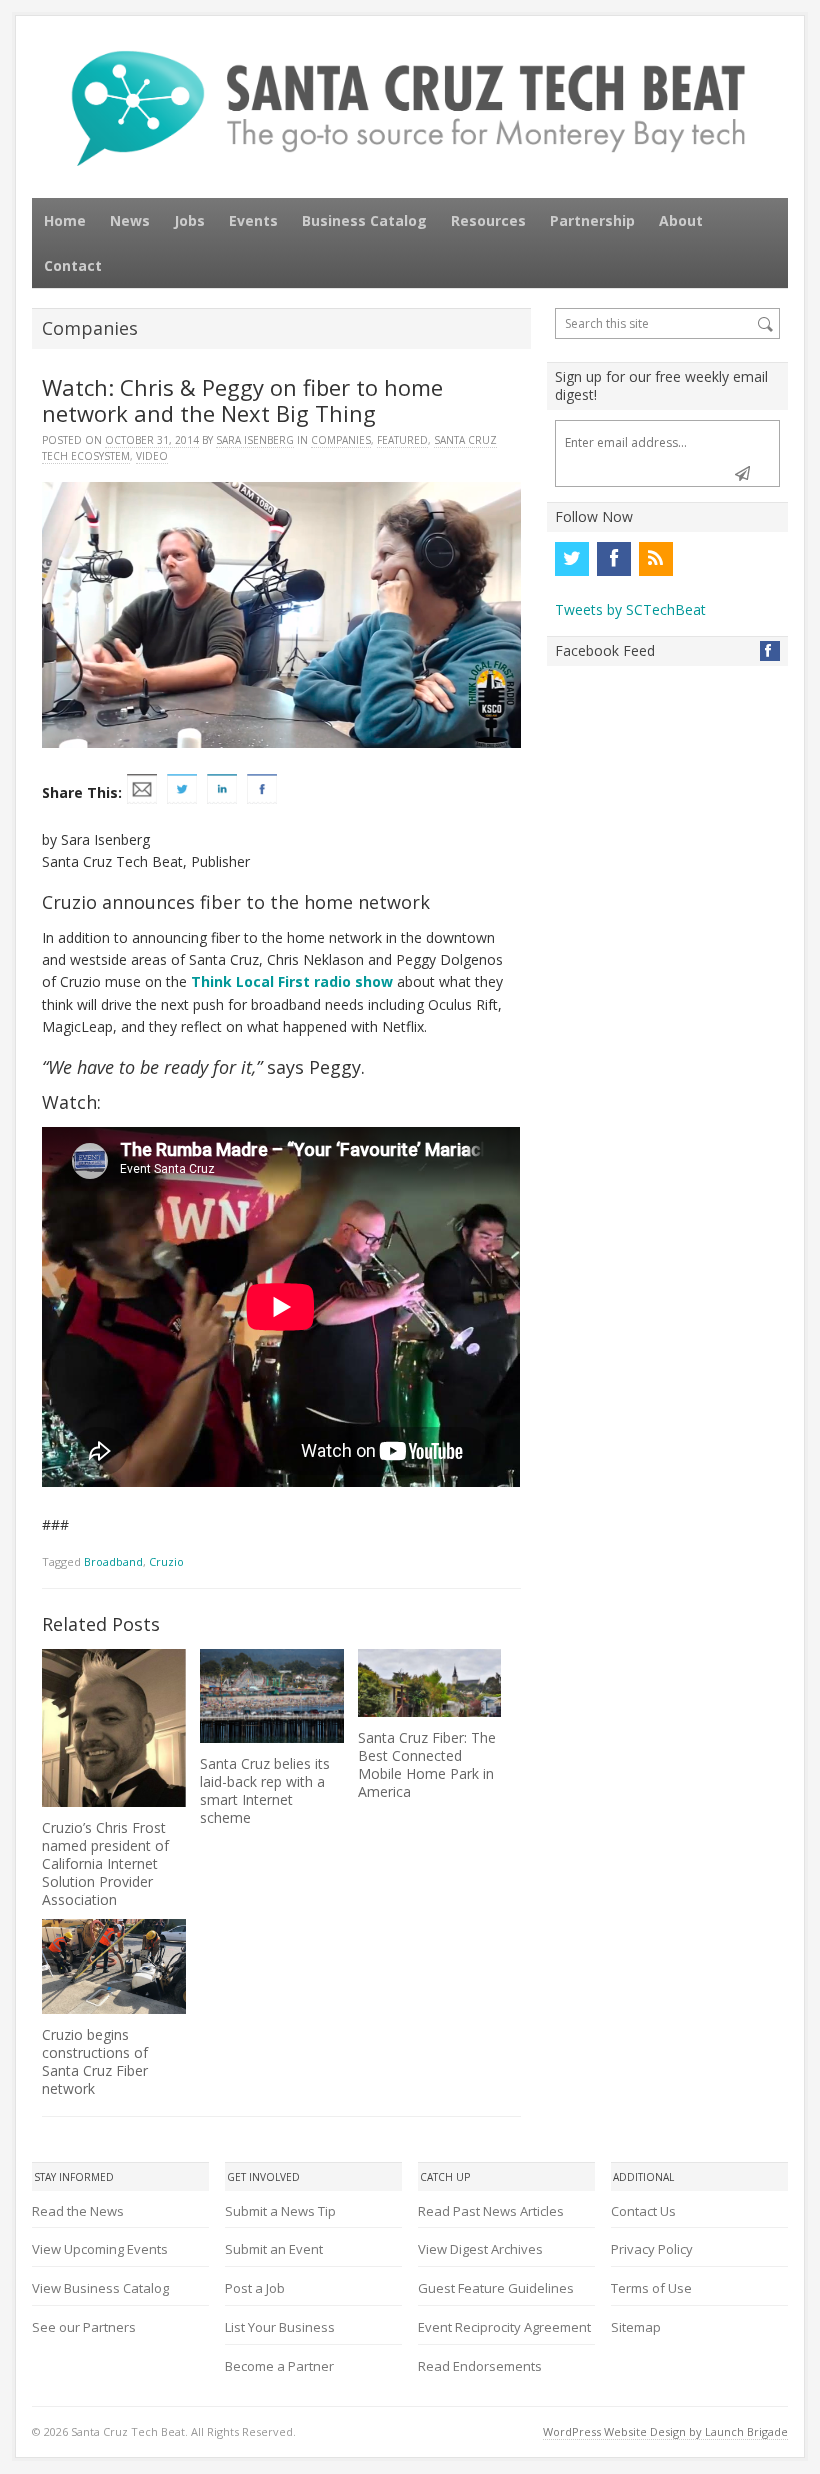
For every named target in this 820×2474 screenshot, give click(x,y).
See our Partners (84, 2327)
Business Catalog (364, 220)
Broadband (113, 1561)
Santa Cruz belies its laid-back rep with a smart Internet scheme (265, 1790)
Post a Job (255, 2288)
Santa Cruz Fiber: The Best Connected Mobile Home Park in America (427, 1764)
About (681, 220)
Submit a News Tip (280, 2211)
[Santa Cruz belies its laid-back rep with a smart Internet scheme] (271, 1696)
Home (65, 220)
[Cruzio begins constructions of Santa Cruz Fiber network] (113, 1966)
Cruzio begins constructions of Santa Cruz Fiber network (95, 2061)
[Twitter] (572, 559)
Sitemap (636, 2327)
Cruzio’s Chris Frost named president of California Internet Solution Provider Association (105, 1863)
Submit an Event (274, 2249)
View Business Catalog (100, 2288)
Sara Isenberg (255, 440)
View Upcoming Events (100, 2249)
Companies (341, 440)
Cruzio (166, 1561)
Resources (488, 220)
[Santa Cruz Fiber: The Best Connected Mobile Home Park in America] (429, 1683)
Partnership (592, 220)
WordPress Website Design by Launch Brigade (665, 2431)
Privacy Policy (652, 2249)
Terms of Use (651, 2288)
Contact (73, 265)
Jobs (189, 220)
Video (152, 456)
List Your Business (280, 2327)
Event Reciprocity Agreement (504, 2327)
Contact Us (643, 2211)
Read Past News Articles (491, 2211)
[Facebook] (614, 559)
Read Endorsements (480, 2366)
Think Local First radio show (292, 981)
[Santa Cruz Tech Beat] (410, 108)
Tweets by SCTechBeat (630, 609)
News (130, 220)
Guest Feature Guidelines (496, 2288)
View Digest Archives (480, 2249)
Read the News (78, 2211)
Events (253, 220)
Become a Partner (279, 2366)
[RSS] (656, 559)
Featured (402, 440)
